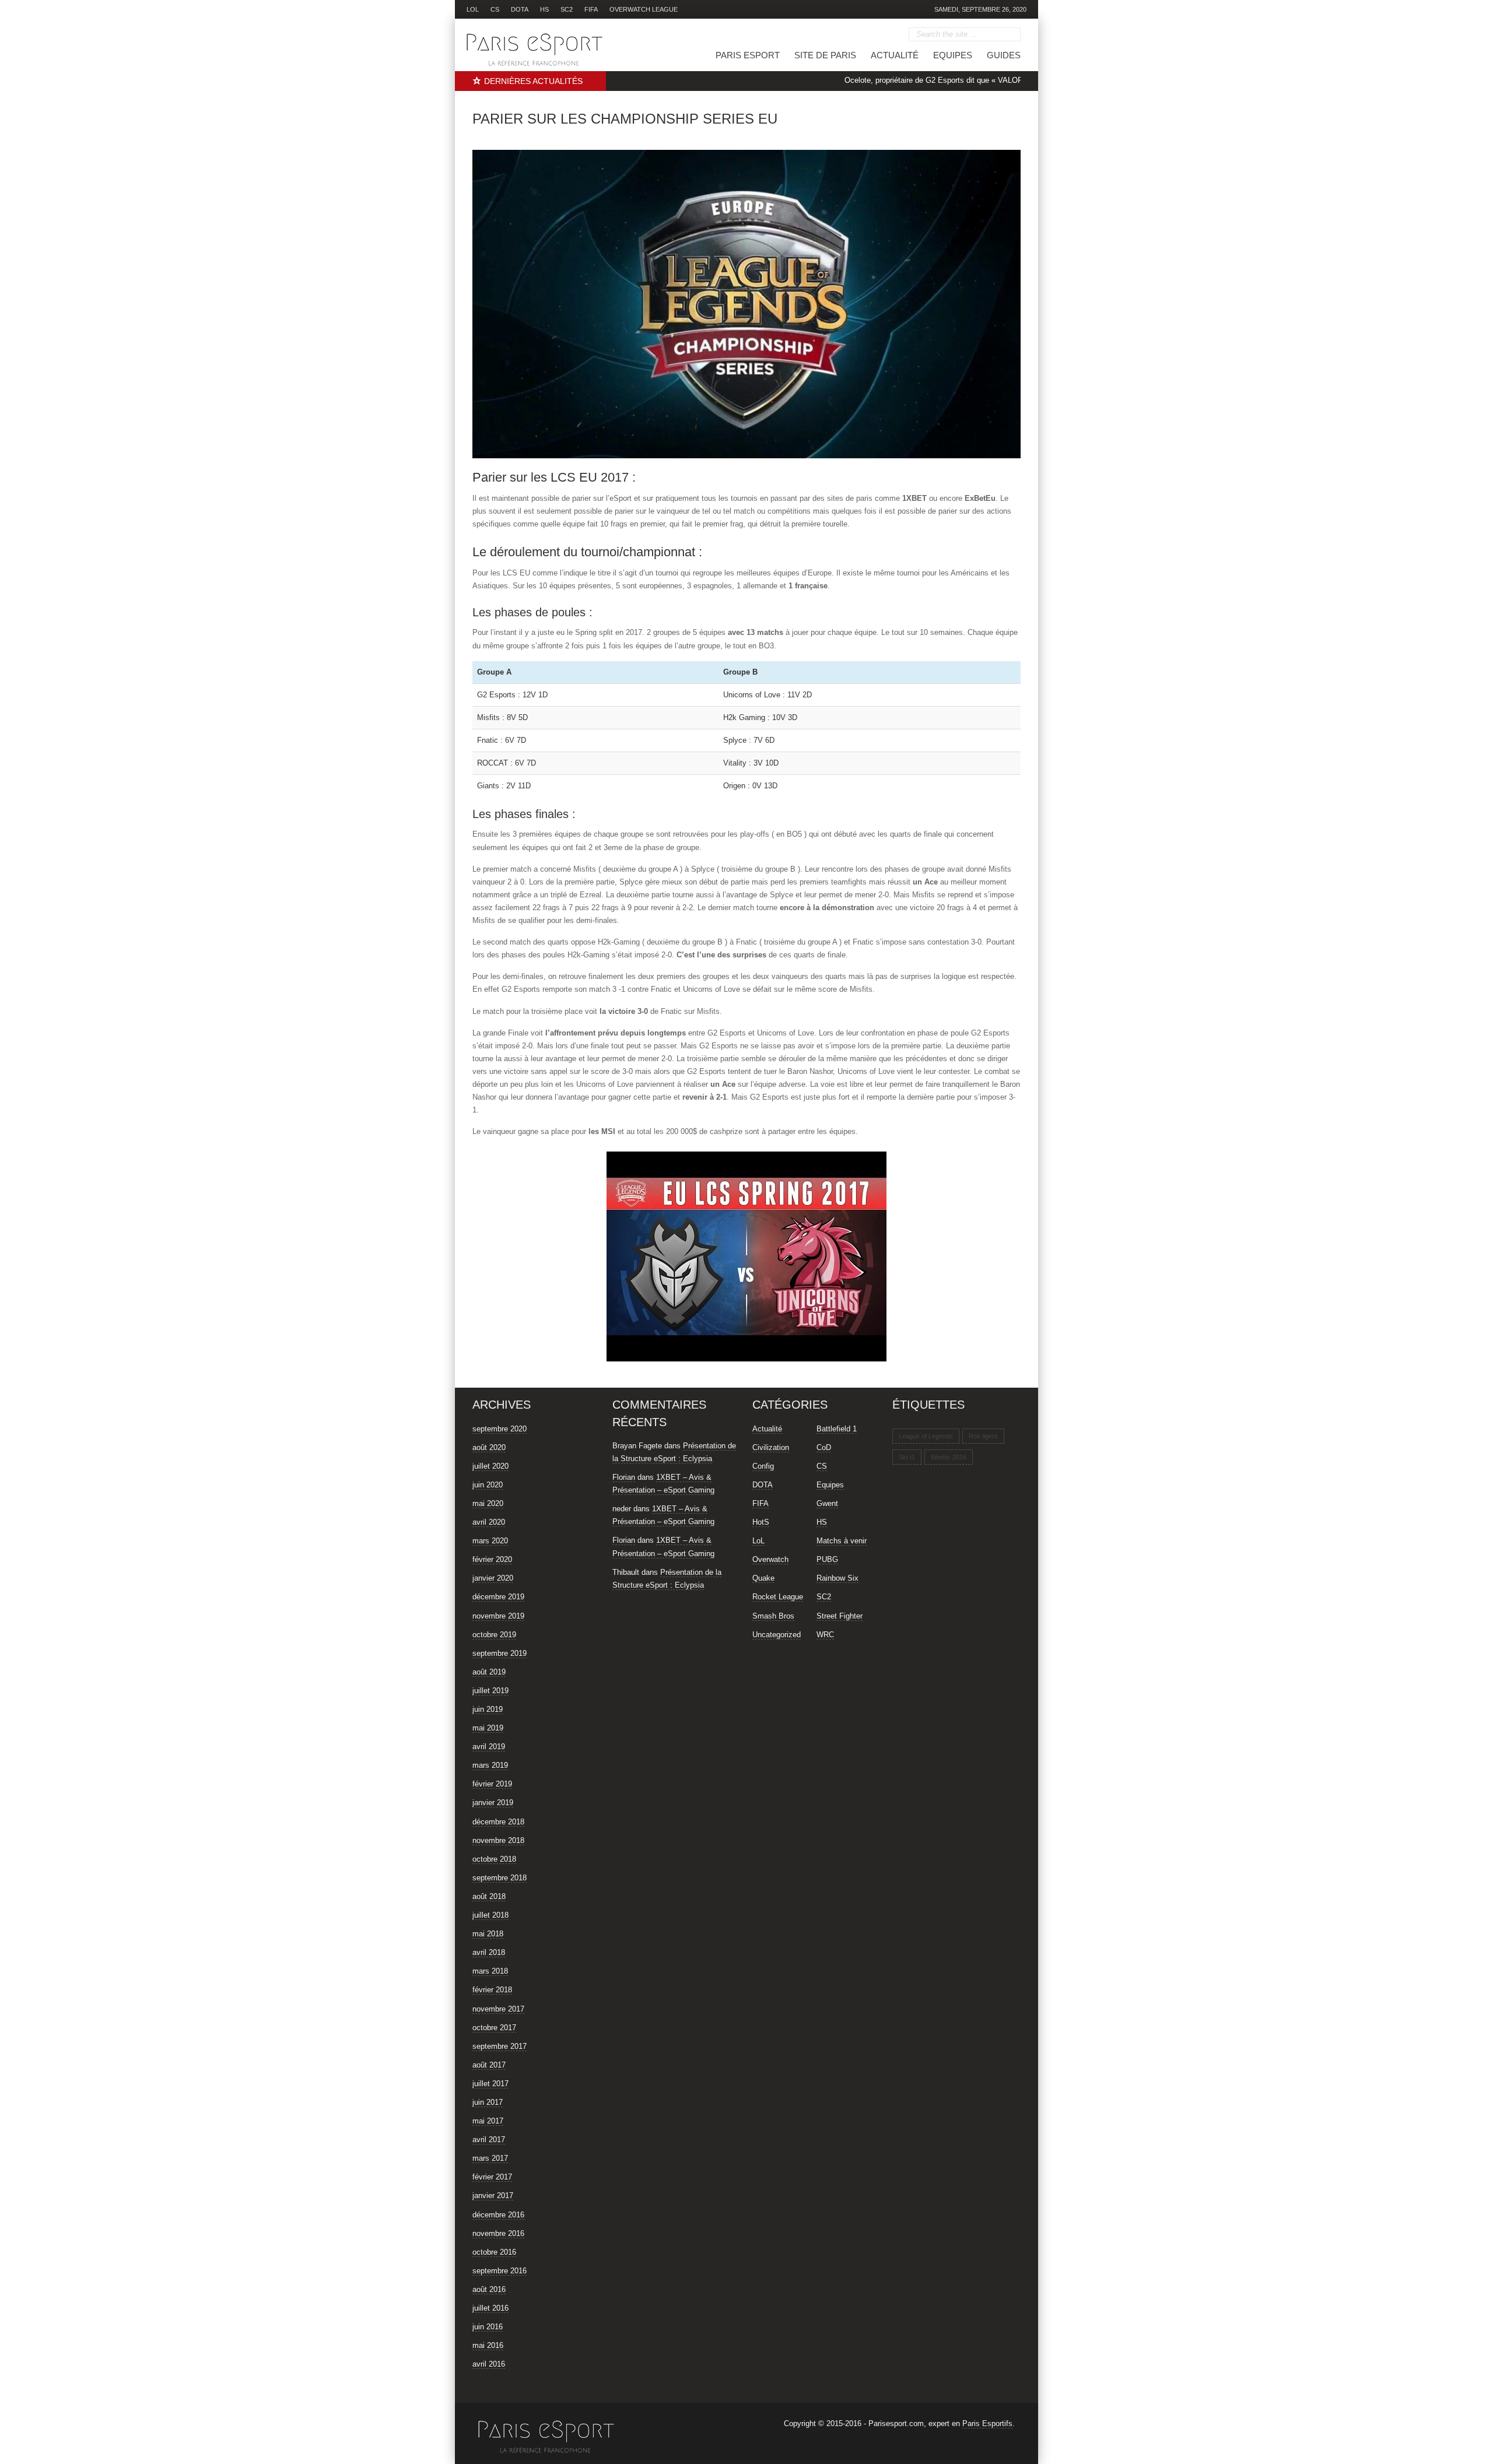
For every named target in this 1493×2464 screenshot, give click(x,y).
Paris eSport (748, 55)
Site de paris (825, 55)
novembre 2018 (498, 1840)
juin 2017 (488, 2102)
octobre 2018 (494, 1859)
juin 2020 (488, 1485)
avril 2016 (489, 2364)
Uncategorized (777, 1635)
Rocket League (778, 1597)
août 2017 (489, 2065)
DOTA (520, 9)
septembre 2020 (500, 1429)
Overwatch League (644, 9)
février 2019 (492, 1784)
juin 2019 (488, 1709)
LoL (473, 9)
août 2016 (489, 2289)
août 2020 (489, 1447)
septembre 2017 (500, 2046)
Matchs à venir (842, 1541)
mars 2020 (490, 1541)
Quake (763, 1578)
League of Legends (926, 1436)
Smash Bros (773, 1616)
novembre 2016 (498, 2233)
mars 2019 (490, 1765)
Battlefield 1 (837, 1429)
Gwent (827, 1503)
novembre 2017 (498, 2009)
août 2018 (489, 1896)
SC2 (567, 9)
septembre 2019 (500, 1653)
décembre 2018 (498, 1822)
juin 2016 (488, 2327)
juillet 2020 (490, 1466)
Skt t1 (907, 1457)
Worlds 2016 (949, 1457)
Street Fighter (840, 1616)
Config (763, 1466)
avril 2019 (489, 1747)
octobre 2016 (494, 2252)
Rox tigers (983, 1436)
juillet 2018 (490, 1915)
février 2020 (492, 1559)
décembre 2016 (498, 2215)
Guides (1004, 55)
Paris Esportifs (987, 2423)
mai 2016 (488, 2345)
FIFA (591, 9)
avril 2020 (489, 1522)
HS (544, 9)
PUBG (827, 1559)
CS (495, 9)
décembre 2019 (498, 1597)
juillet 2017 (490, 2084)
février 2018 (492, 1990)
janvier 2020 (493, 1578)
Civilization (771, 1447)
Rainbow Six (837, 1578)
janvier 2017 (493, 2196)
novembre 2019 (498, 1616)
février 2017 (492, 2177)
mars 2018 (490, 1971)
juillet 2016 (490, 2308)
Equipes (953, 55)
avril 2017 (489, 2140)
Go (1012, 35)
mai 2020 (488, 1503)
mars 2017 (490, 2158)
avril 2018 (489, 1952)
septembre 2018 (500, 1878)
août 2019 (489, 1672)
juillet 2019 (490, 1691)
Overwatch (770, 1559)
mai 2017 (488, 2121)
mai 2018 (488, 1934)
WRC (825, 1635)
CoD (824, 1447)
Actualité (895, 55)
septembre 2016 (500, 2271)
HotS (761, 1522)
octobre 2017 (494, 2028)
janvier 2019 (493, 1803)
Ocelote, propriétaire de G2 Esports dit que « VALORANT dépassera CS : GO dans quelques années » (957, 80)
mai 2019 (488, 1728)
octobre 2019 (494, 1635)
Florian (624, 1477)
